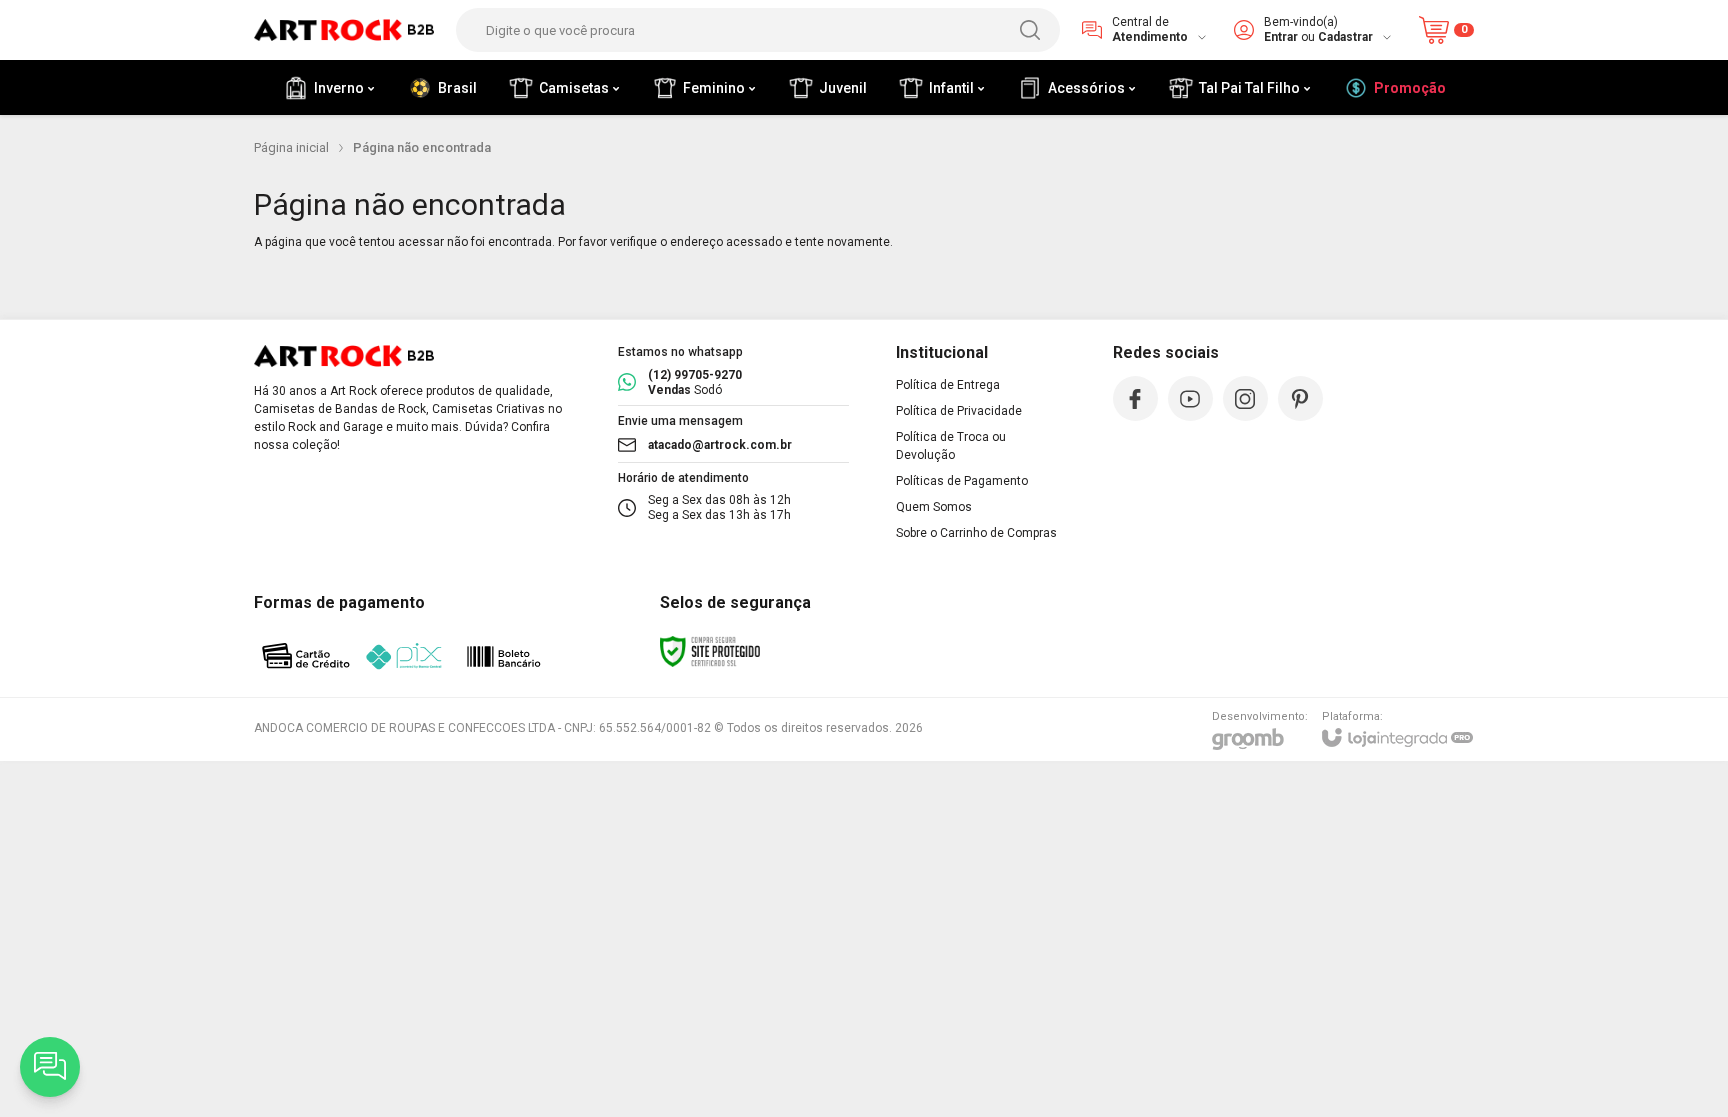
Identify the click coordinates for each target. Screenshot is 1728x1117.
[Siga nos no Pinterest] (1300, 398)
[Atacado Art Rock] (344, 30)
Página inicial (291, 147)
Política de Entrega (948, 385)
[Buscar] (1030, 30)
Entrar (1281, 37)
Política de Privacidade (959, 411)
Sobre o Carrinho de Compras (976, 533)
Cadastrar (1345, 37)
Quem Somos (934, 507)
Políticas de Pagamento (962, 481)
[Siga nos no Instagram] (1245, 398)
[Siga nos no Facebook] (1135, 398)
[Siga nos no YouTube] (1190, 398)
